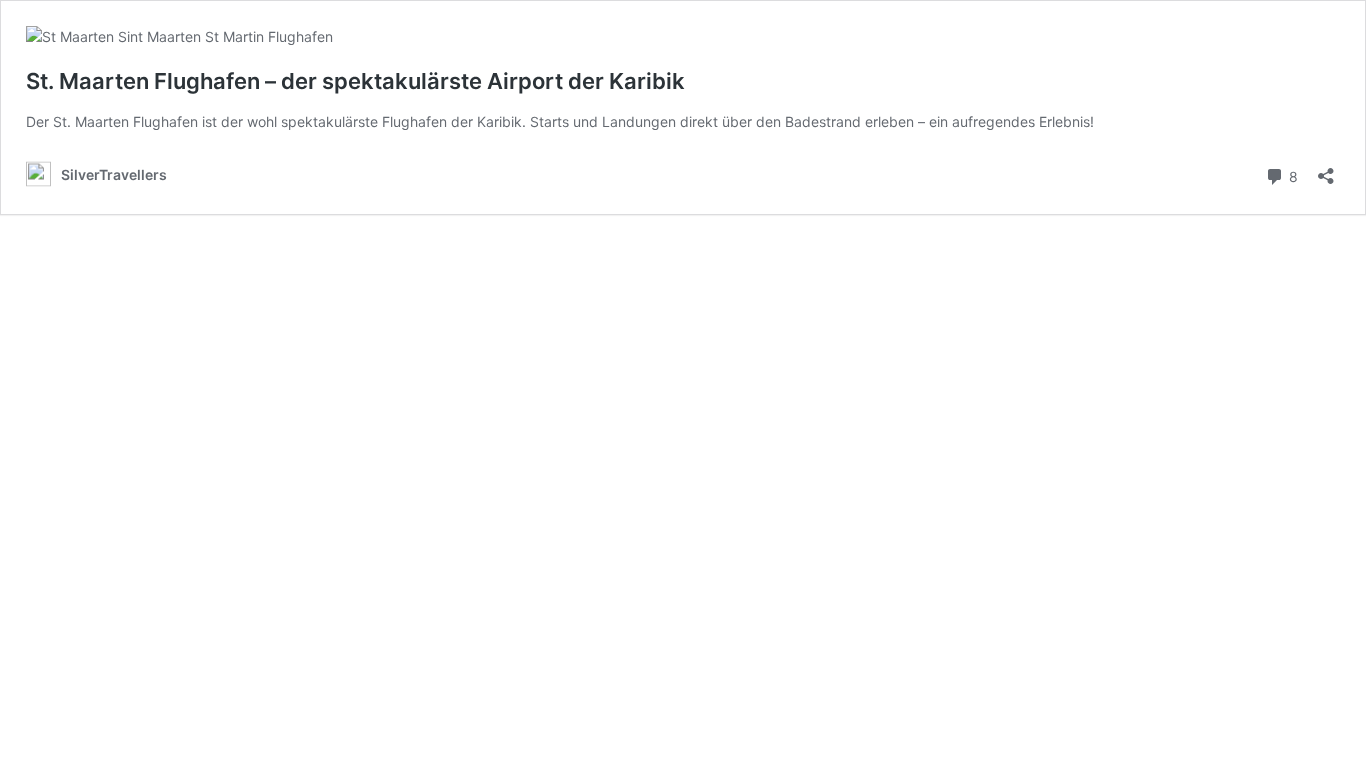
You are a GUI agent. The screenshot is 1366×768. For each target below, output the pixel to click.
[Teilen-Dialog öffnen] (1326, 169)
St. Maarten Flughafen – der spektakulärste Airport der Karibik (355, 81)
